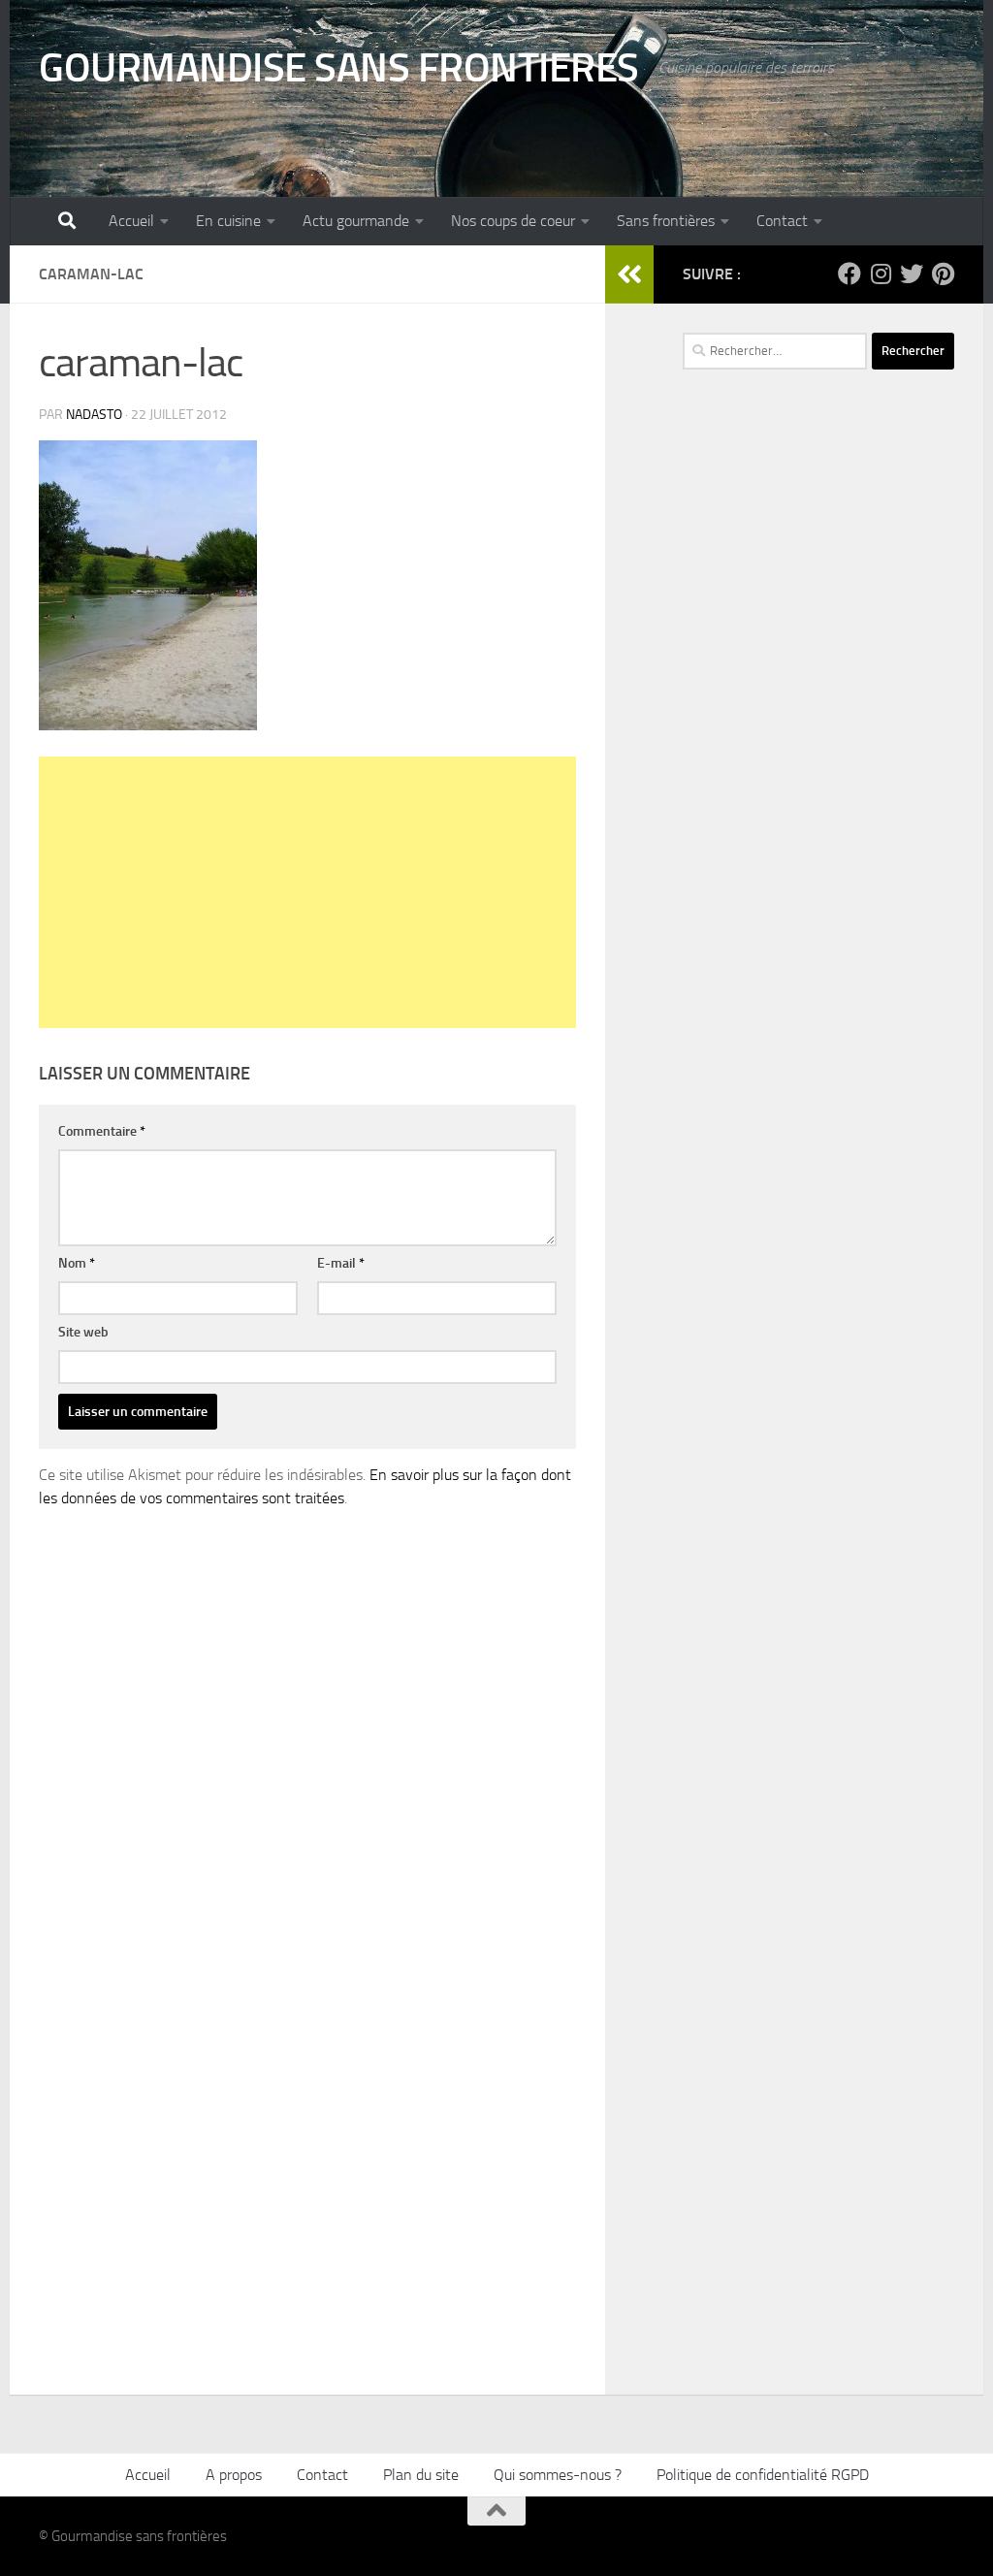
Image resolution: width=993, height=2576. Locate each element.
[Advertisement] (307, 892)
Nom (77, 1263)
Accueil (131, 221)
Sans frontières (666, 221)
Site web (83, 1332)
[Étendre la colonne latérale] (629, 274)
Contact (782, 221)
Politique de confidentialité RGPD (763, 2475)
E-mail (341, 1263)
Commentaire (102, 1131)
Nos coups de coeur (513, 221)
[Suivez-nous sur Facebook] (849, 274)
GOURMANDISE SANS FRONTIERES (339, 68)
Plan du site (421, 2475)
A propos (234, 2475)
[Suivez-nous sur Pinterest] (943, 274)
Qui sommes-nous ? (558, 2475)
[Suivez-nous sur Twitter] (912, 274)
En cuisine (228, 221)
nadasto (94, 415)
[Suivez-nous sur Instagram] (881, 274)
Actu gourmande (356, 221)
